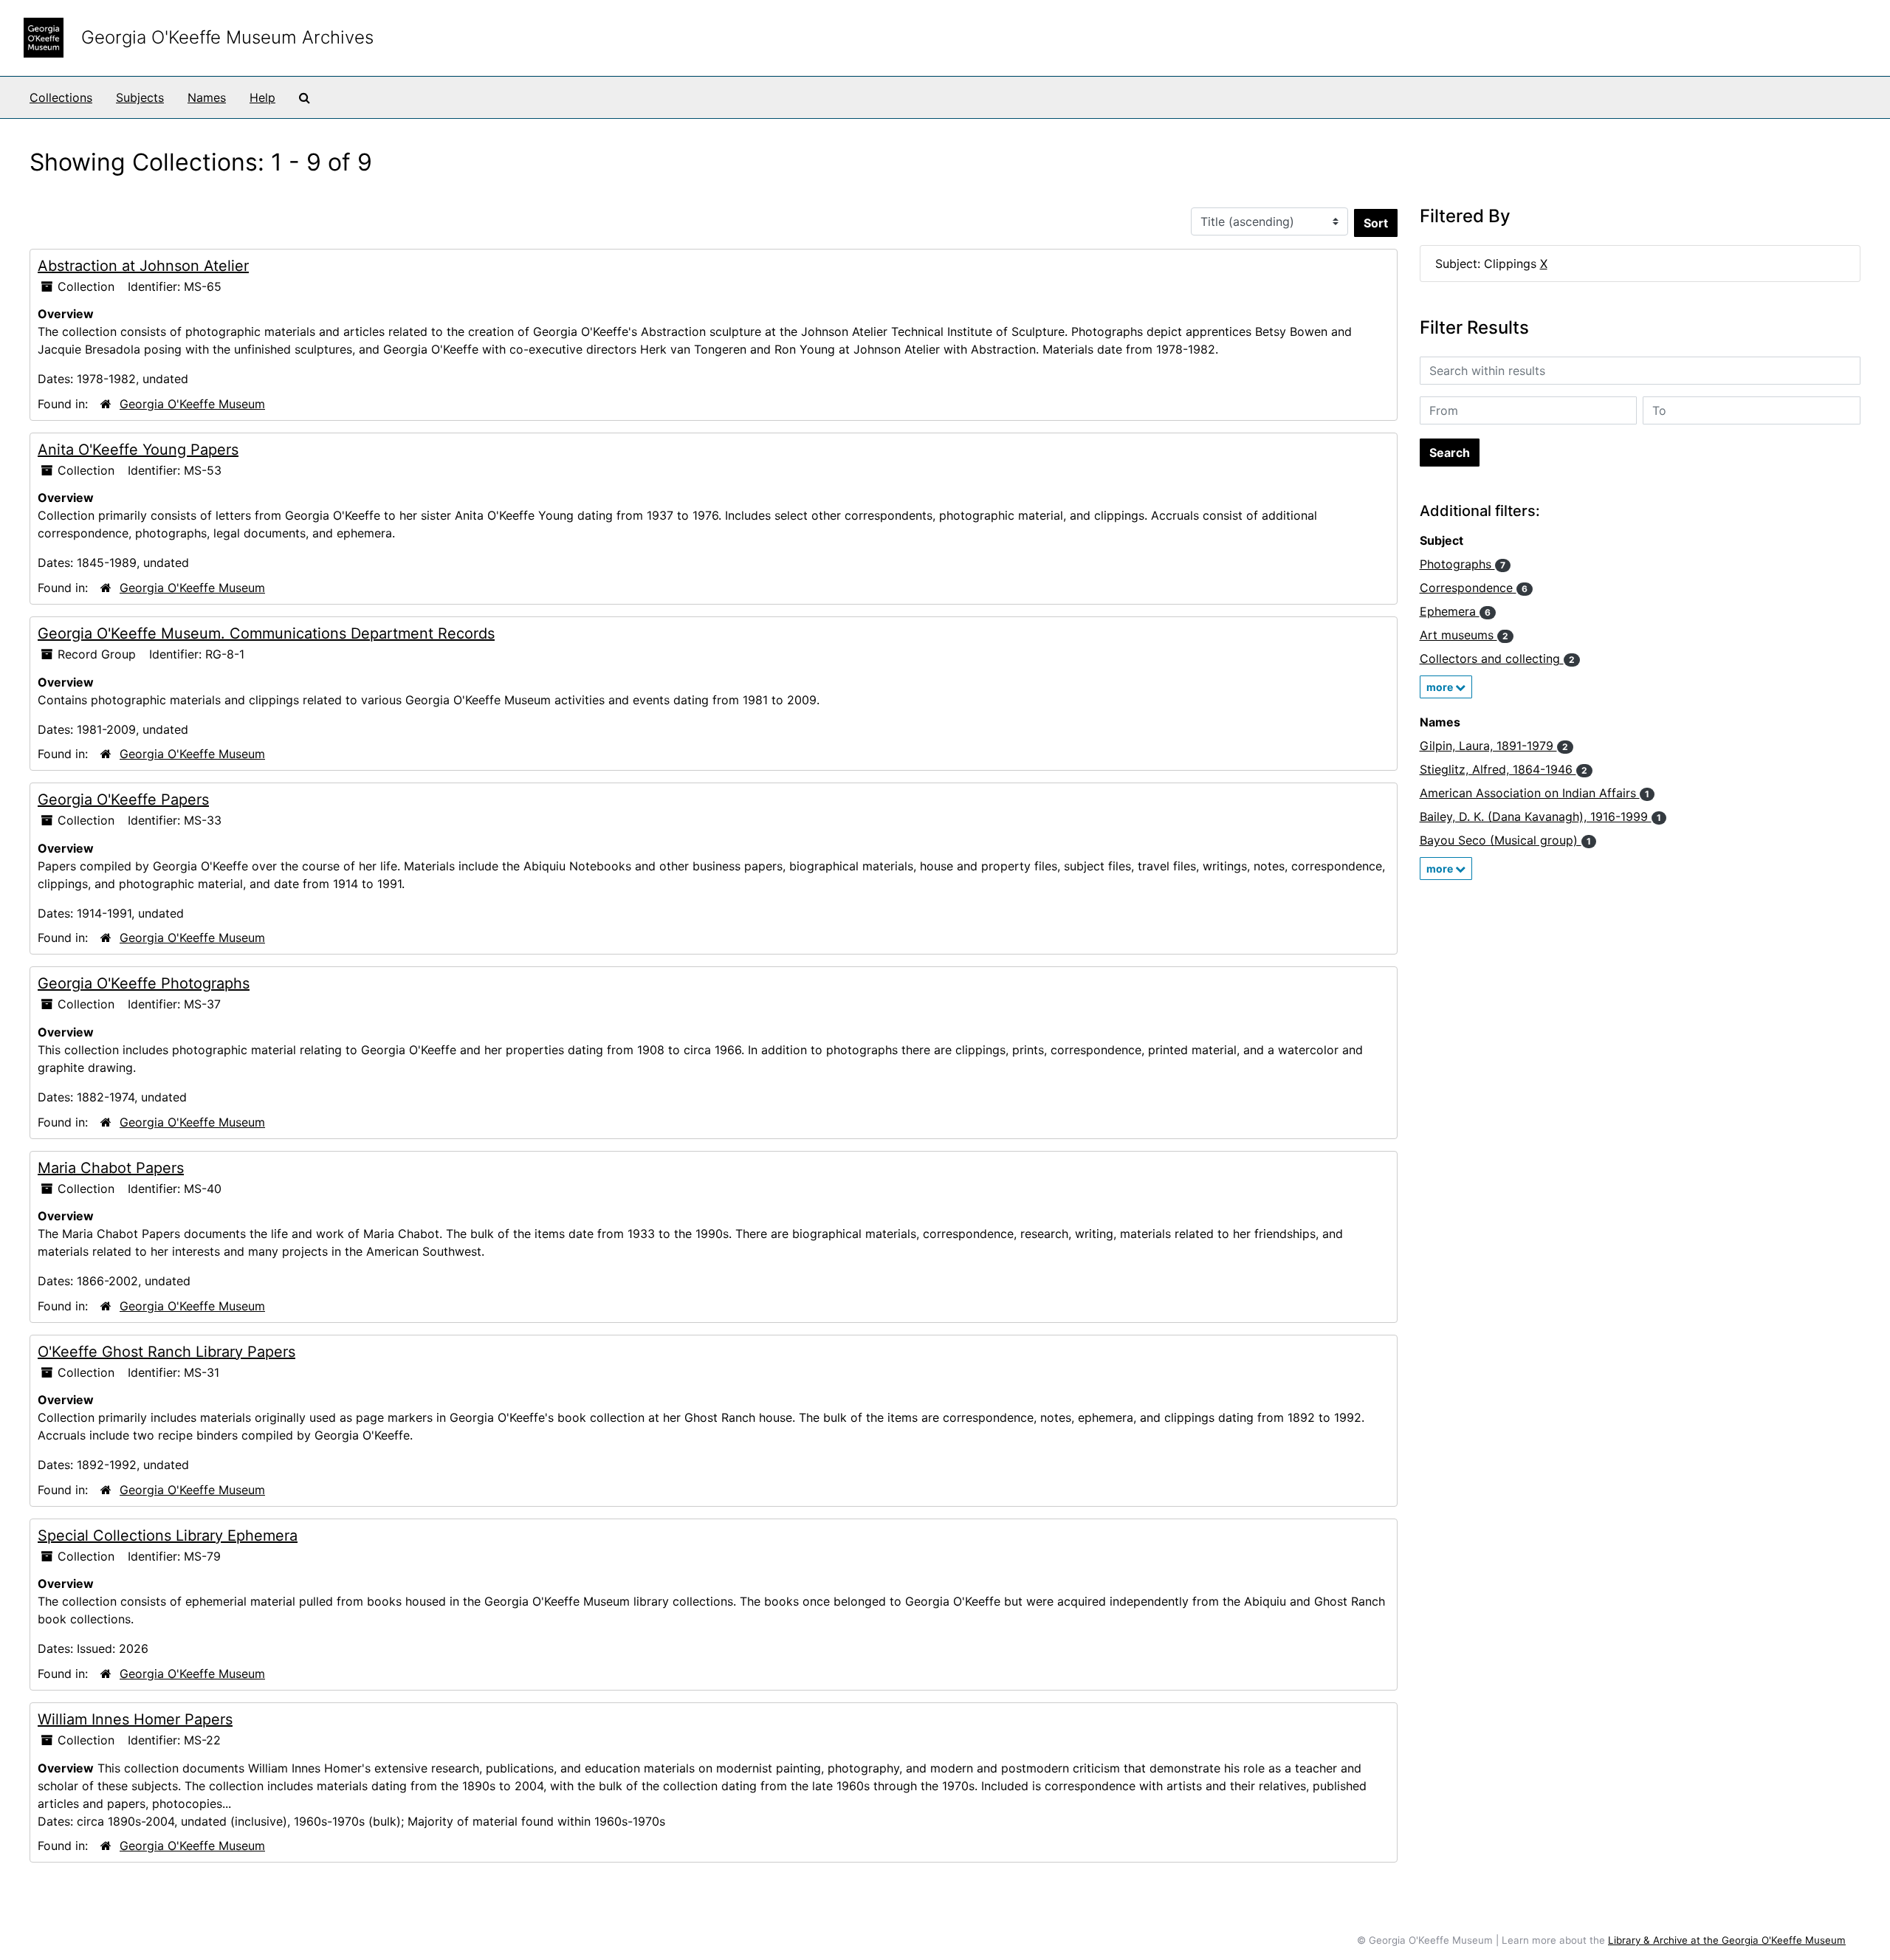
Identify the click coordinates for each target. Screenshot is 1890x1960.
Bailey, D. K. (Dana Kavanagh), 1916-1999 (1540, 816)
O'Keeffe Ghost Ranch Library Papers (166, 1352)
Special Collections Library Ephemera (168, 1536)
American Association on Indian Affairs (1535, 793)
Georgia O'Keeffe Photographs (144, 983)
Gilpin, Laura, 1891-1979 (1494, 746)
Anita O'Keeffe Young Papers (138, 450)
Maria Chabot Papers (111, 1168)
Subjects (140, 97)
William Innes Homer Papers (135, 1719)
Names (207, 97)
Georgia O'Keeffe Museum (192, 404)
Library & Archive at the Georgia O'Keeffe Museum (1727, 1940)
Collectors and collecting (1497, 659)
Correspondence (1474, 588)
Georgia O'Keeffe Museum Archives (227, 37)
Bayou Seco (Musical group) (1505, 840)
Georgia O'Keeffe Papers (123, 800)
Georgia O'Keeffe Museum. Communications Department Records (266, 633)
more (1441, 687)
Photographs (1463, 564)
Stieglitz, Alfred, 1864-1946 (1504, 769)
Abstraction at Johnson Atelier (143, 266)
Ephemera (1455, 611)
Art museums (1464, 635)
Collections (61, 97)
